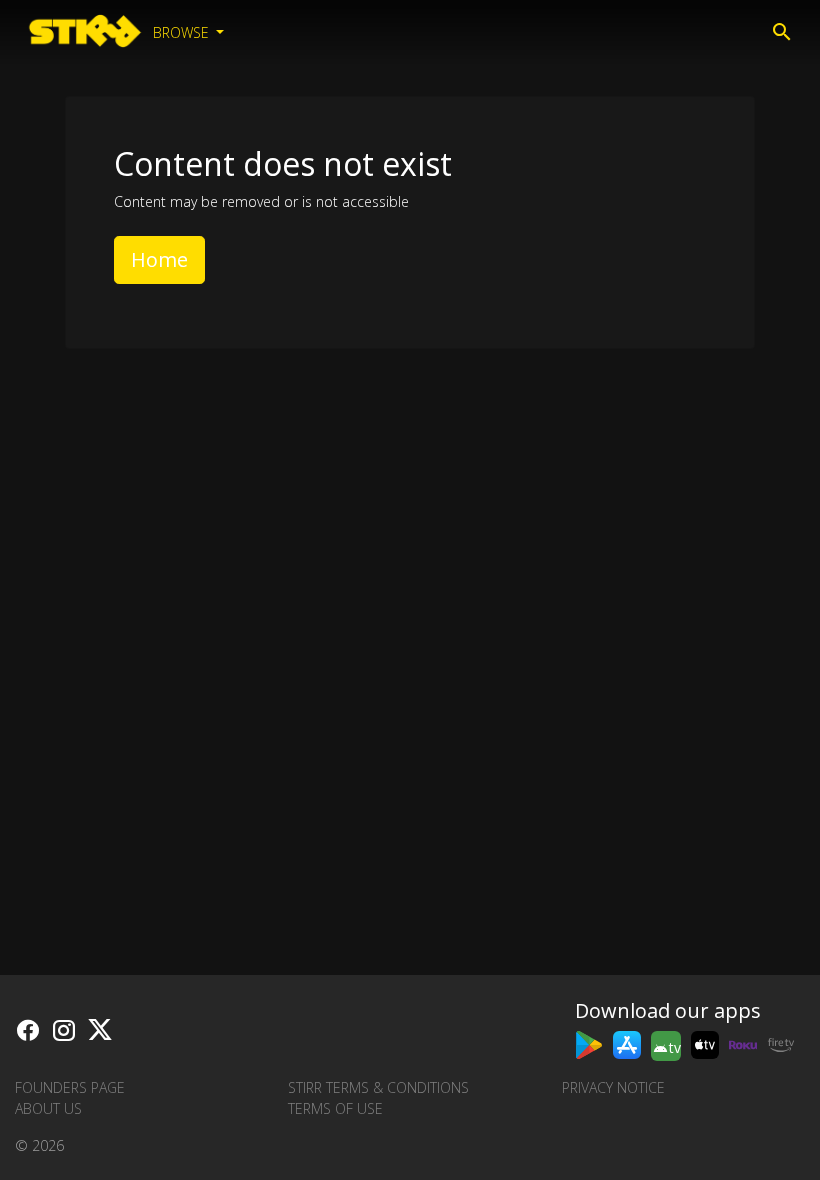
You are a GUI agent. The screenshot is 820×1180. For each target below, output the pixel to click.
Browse (183, 32)
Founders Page (70, 1087)
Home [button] (159, 259)
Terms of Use (335, 1108)
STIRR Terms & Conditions (378, 1087)
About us (48, 1108)
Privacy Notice (613, 1087)
